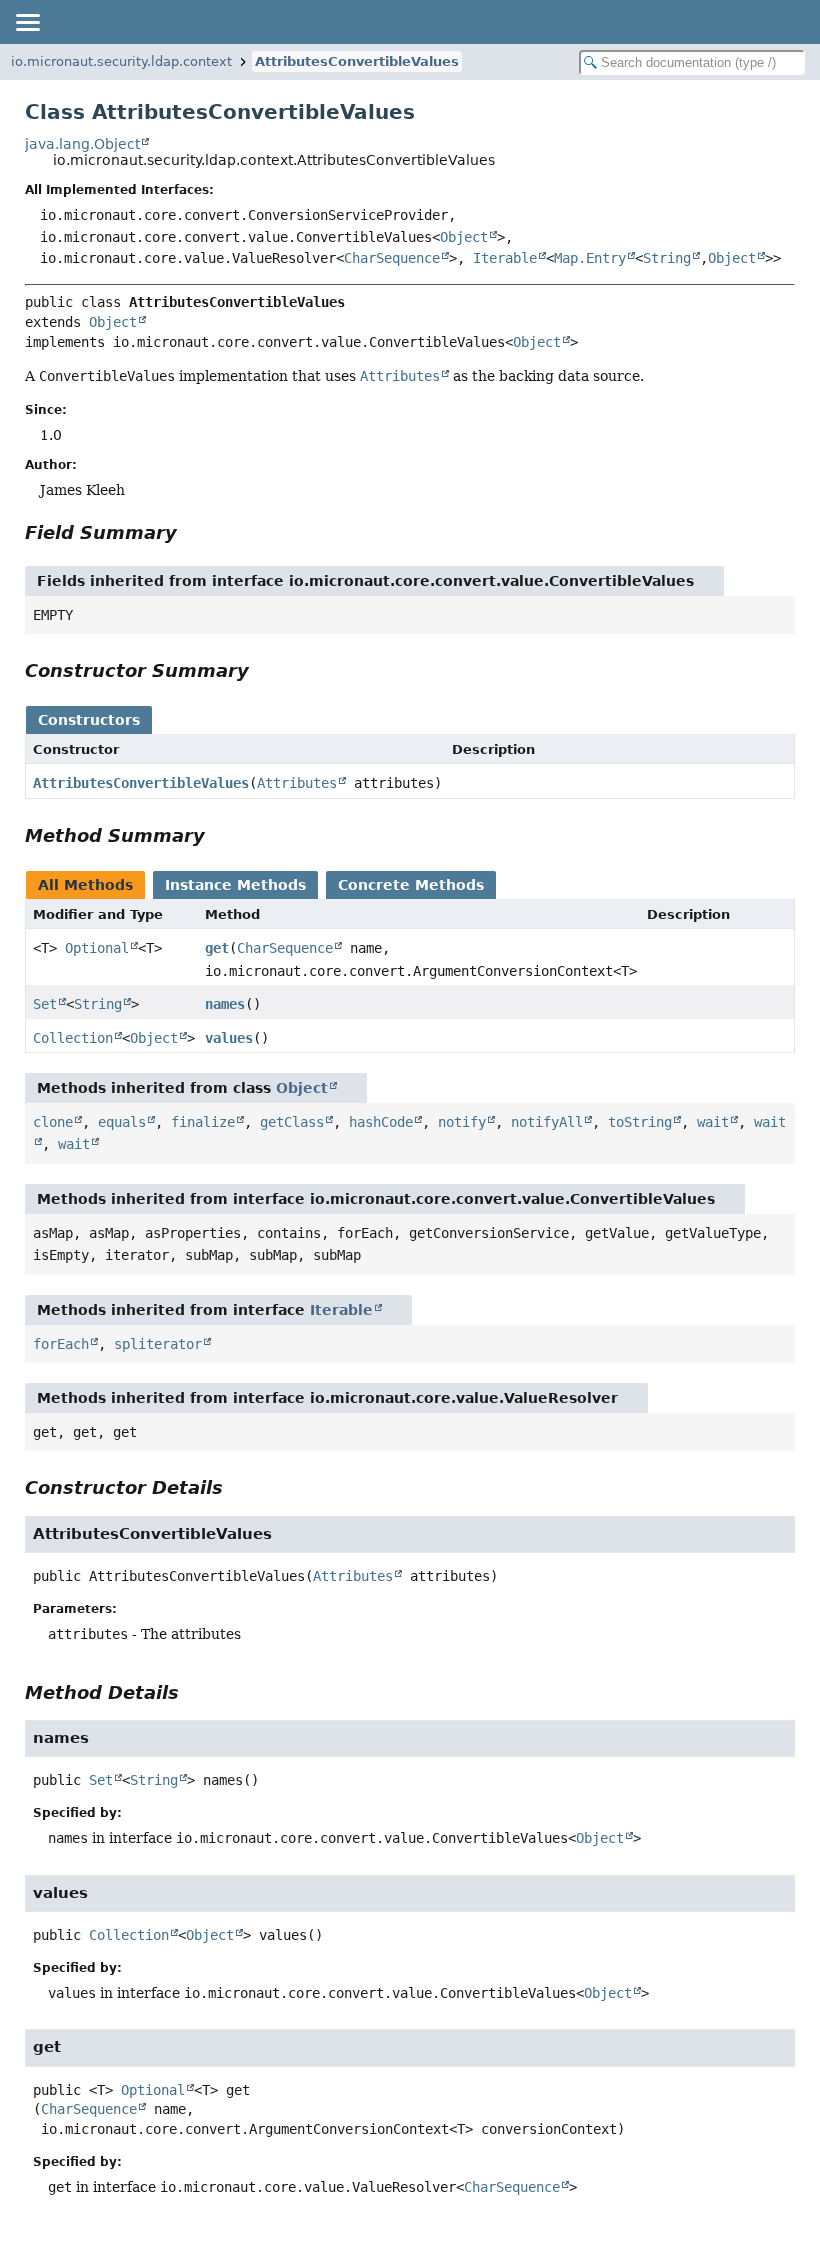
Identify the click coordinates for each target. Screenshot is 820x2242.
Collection (73, 1038)
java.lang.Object (82, 144)
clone (53, 1122)
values (229, 1038)
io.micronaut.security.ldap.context (121, 61)
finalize (203, 1122)
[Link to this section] (191, 532)
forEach (61, 1344)
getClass (292, 1122)
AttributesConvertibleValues (357, 61)
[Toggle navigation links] (27, 22)
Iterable (505, 258)
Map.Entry (590, 258)
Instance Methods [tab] (235, 885)
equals (122, 1122)
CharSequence (392, 258)
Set (45, 1004)
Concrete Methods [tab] (411, 885)
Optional (97, 948)
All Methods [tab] (85, 885)
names (225, 1004)
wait (713, 1122)
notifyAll (547, 1122)
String (667, 258)
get (217, 948)
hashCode (381, 1122)
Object (464, 237)
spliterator (158, 1344)
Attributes (297, 783)
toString (640, 1122)
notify (462, 1122)
